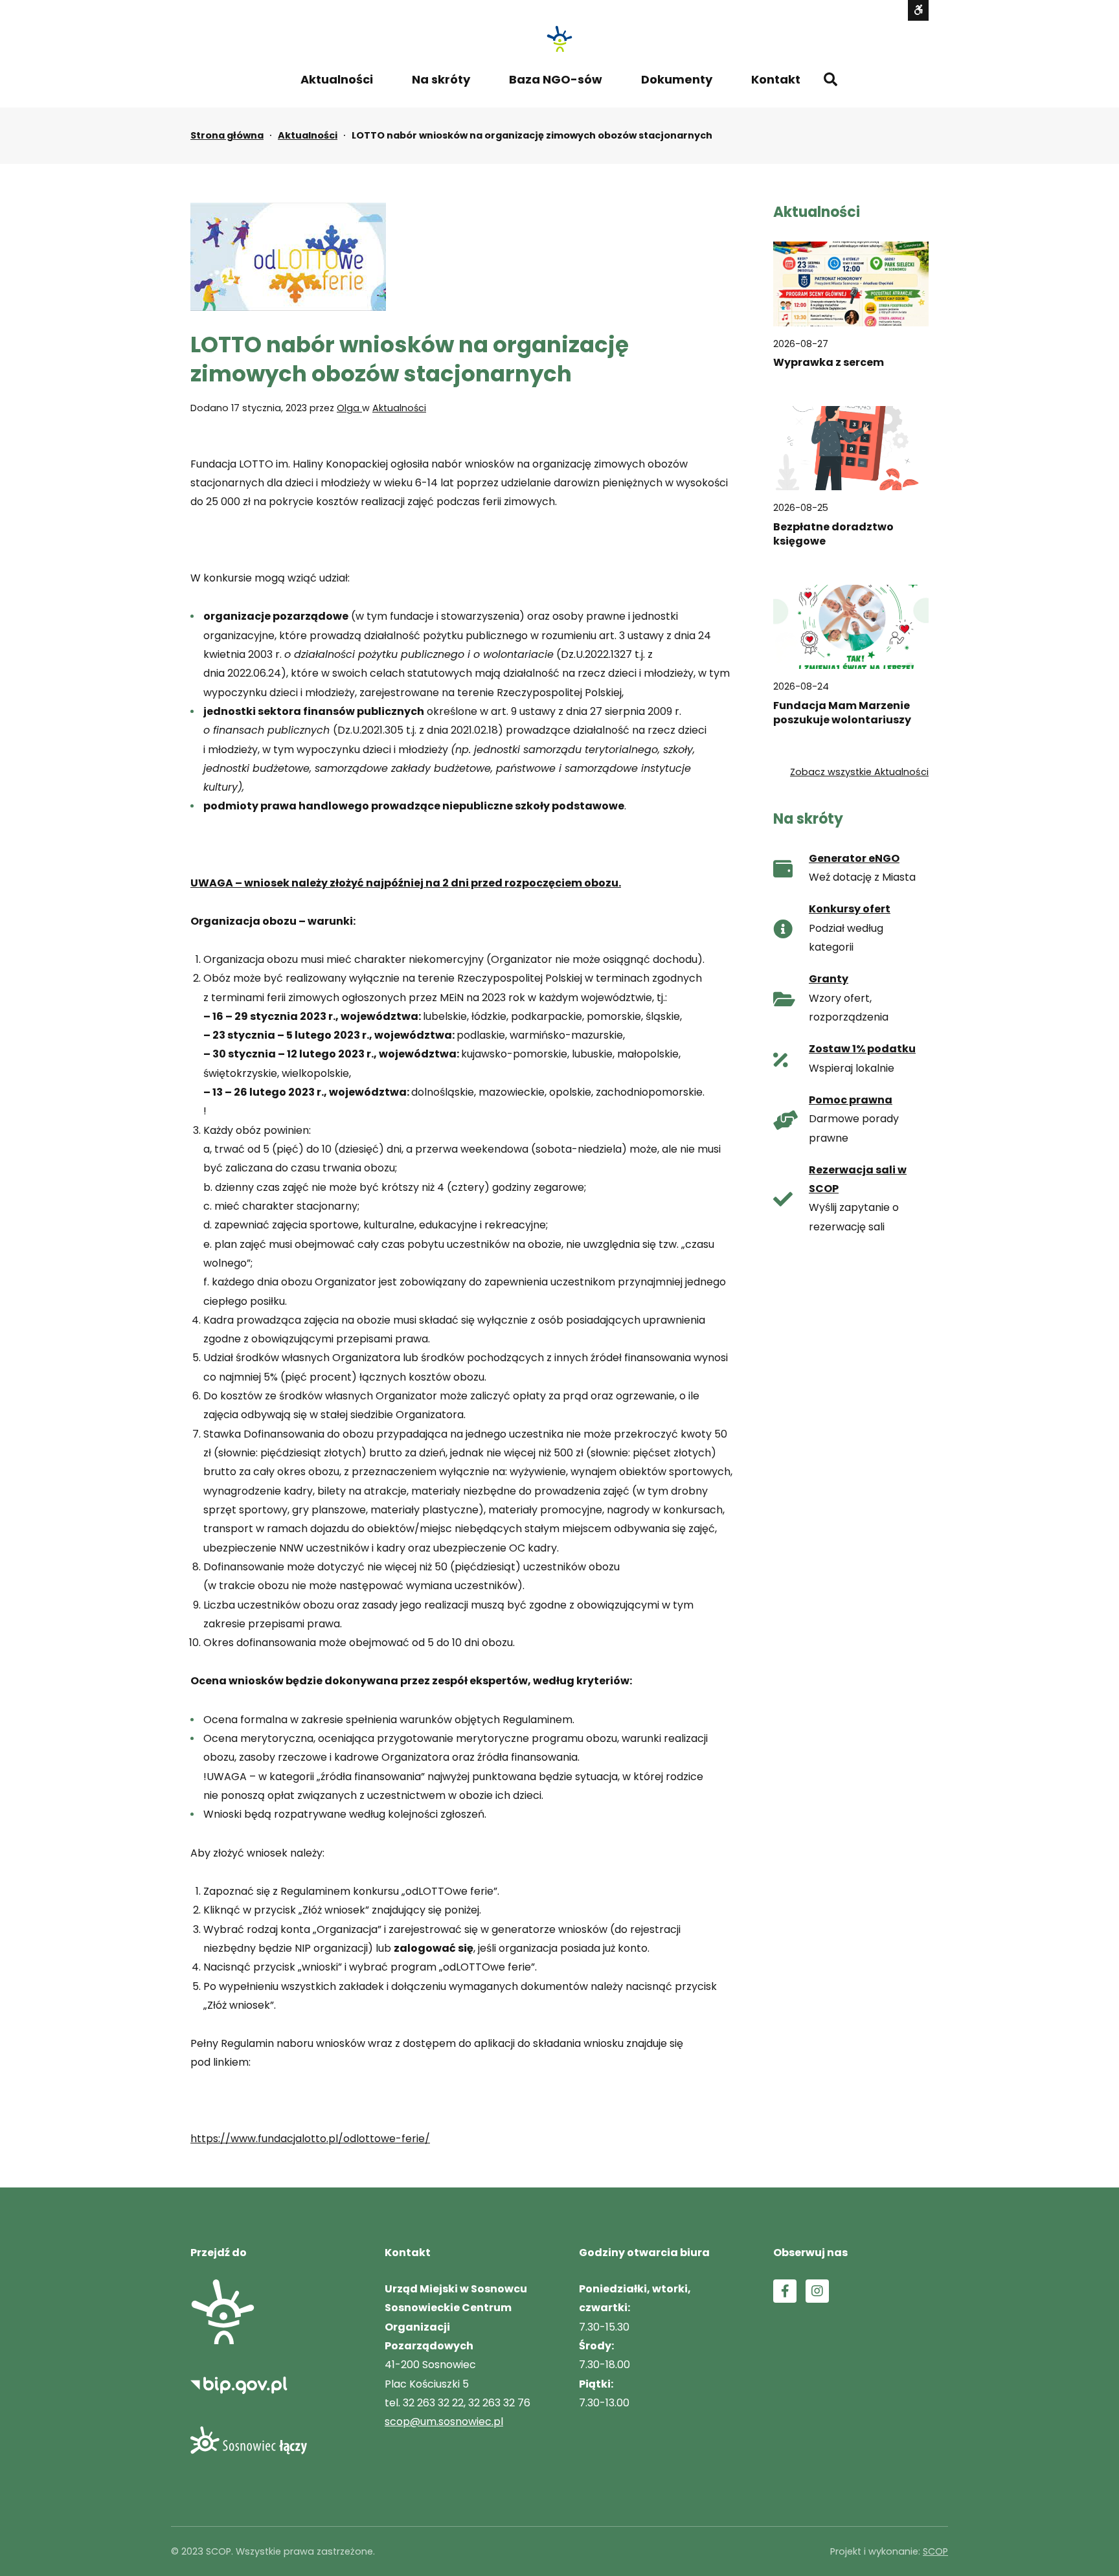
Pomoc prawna (851, 1100)
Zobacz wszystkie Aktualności (859, 772)
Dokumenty (677, 79)
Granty (829, 979)
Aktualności (337, 79)
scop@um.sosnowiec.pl (444, 2422)
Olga (349, 408)
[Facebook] (785, 2291)
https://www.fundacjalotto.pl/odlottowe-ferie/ (310, 2139)
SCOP (935, 2551)
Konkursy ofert (850, 909)
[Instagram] (817, 2291)
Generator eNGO (854, 858)
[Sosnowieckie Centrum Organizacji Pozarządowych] (559, 39)
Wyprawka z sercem (829, 363)
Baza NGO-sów (556, 79)
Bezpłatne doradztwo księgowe (833, 534)
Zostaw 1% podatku (862, 1049)
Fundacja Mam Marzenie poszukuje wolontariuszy (842, 713)
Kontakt (776, 79)
